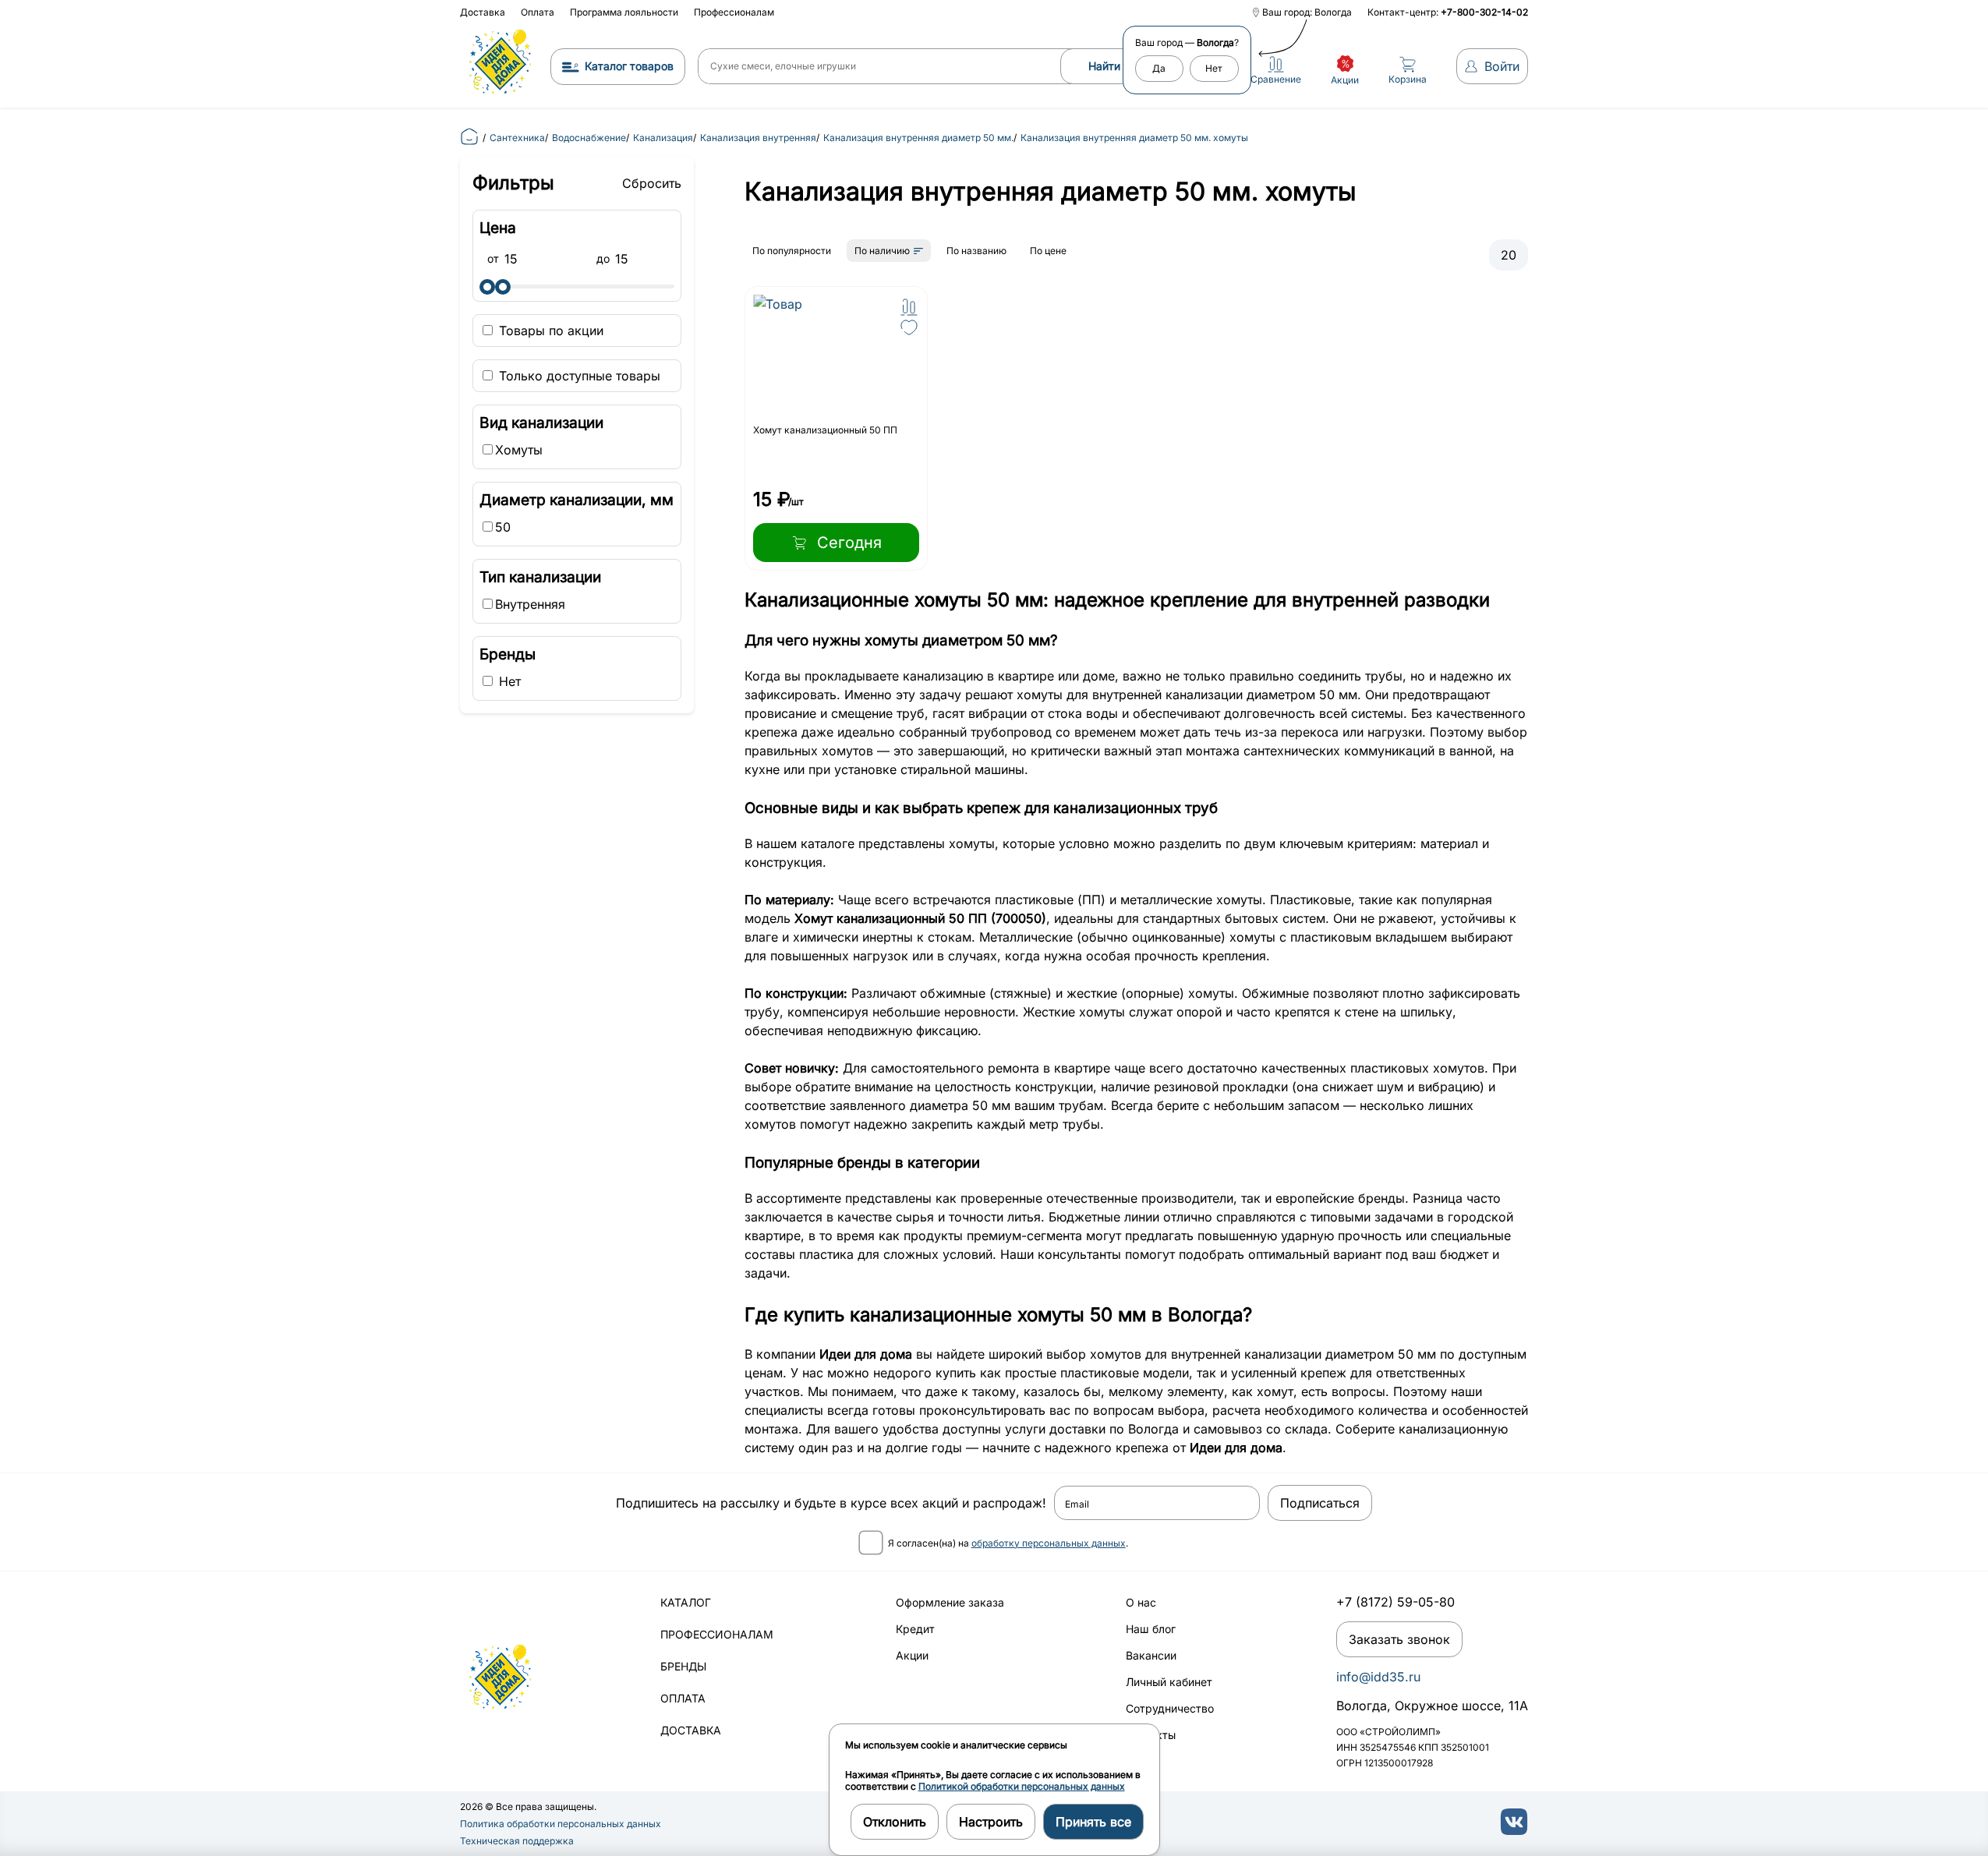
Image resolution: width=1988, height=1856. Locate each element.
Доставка (483, 12)
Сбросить (652, 183)
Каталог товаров (629, 66)
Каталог (686, 1602)
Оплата (538, 12)
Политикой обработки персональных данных (1022, 1786)
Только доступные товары (578, 376)
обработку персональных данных (1049, 1543)
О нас (1141, 1602)
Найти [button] (1104, 66)
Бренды (683, 1666)
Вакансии (1151, 1655)
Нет (1214, 68)
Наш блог (1151, 1629)
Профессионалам (734, 12)
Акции (912, 1655)
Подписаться (1320, 1503)
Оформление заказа (950, 1602)
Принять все (1093, 1822)
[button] (909, 307)
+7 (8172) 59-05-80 (1395, 1602)
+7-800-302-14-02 (1484, 12)
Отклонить (895, 1822)
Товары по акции (549, 331)
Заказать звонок (1399, 1639)
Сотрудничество (1170, 1708)
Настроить (991, 1822)
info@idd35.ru (1378, 1677)
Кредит (915, 1629)
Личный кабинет (1169, 1682)
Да (1159, 68)
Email (1077, 1504)
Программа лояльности (624, 12)
